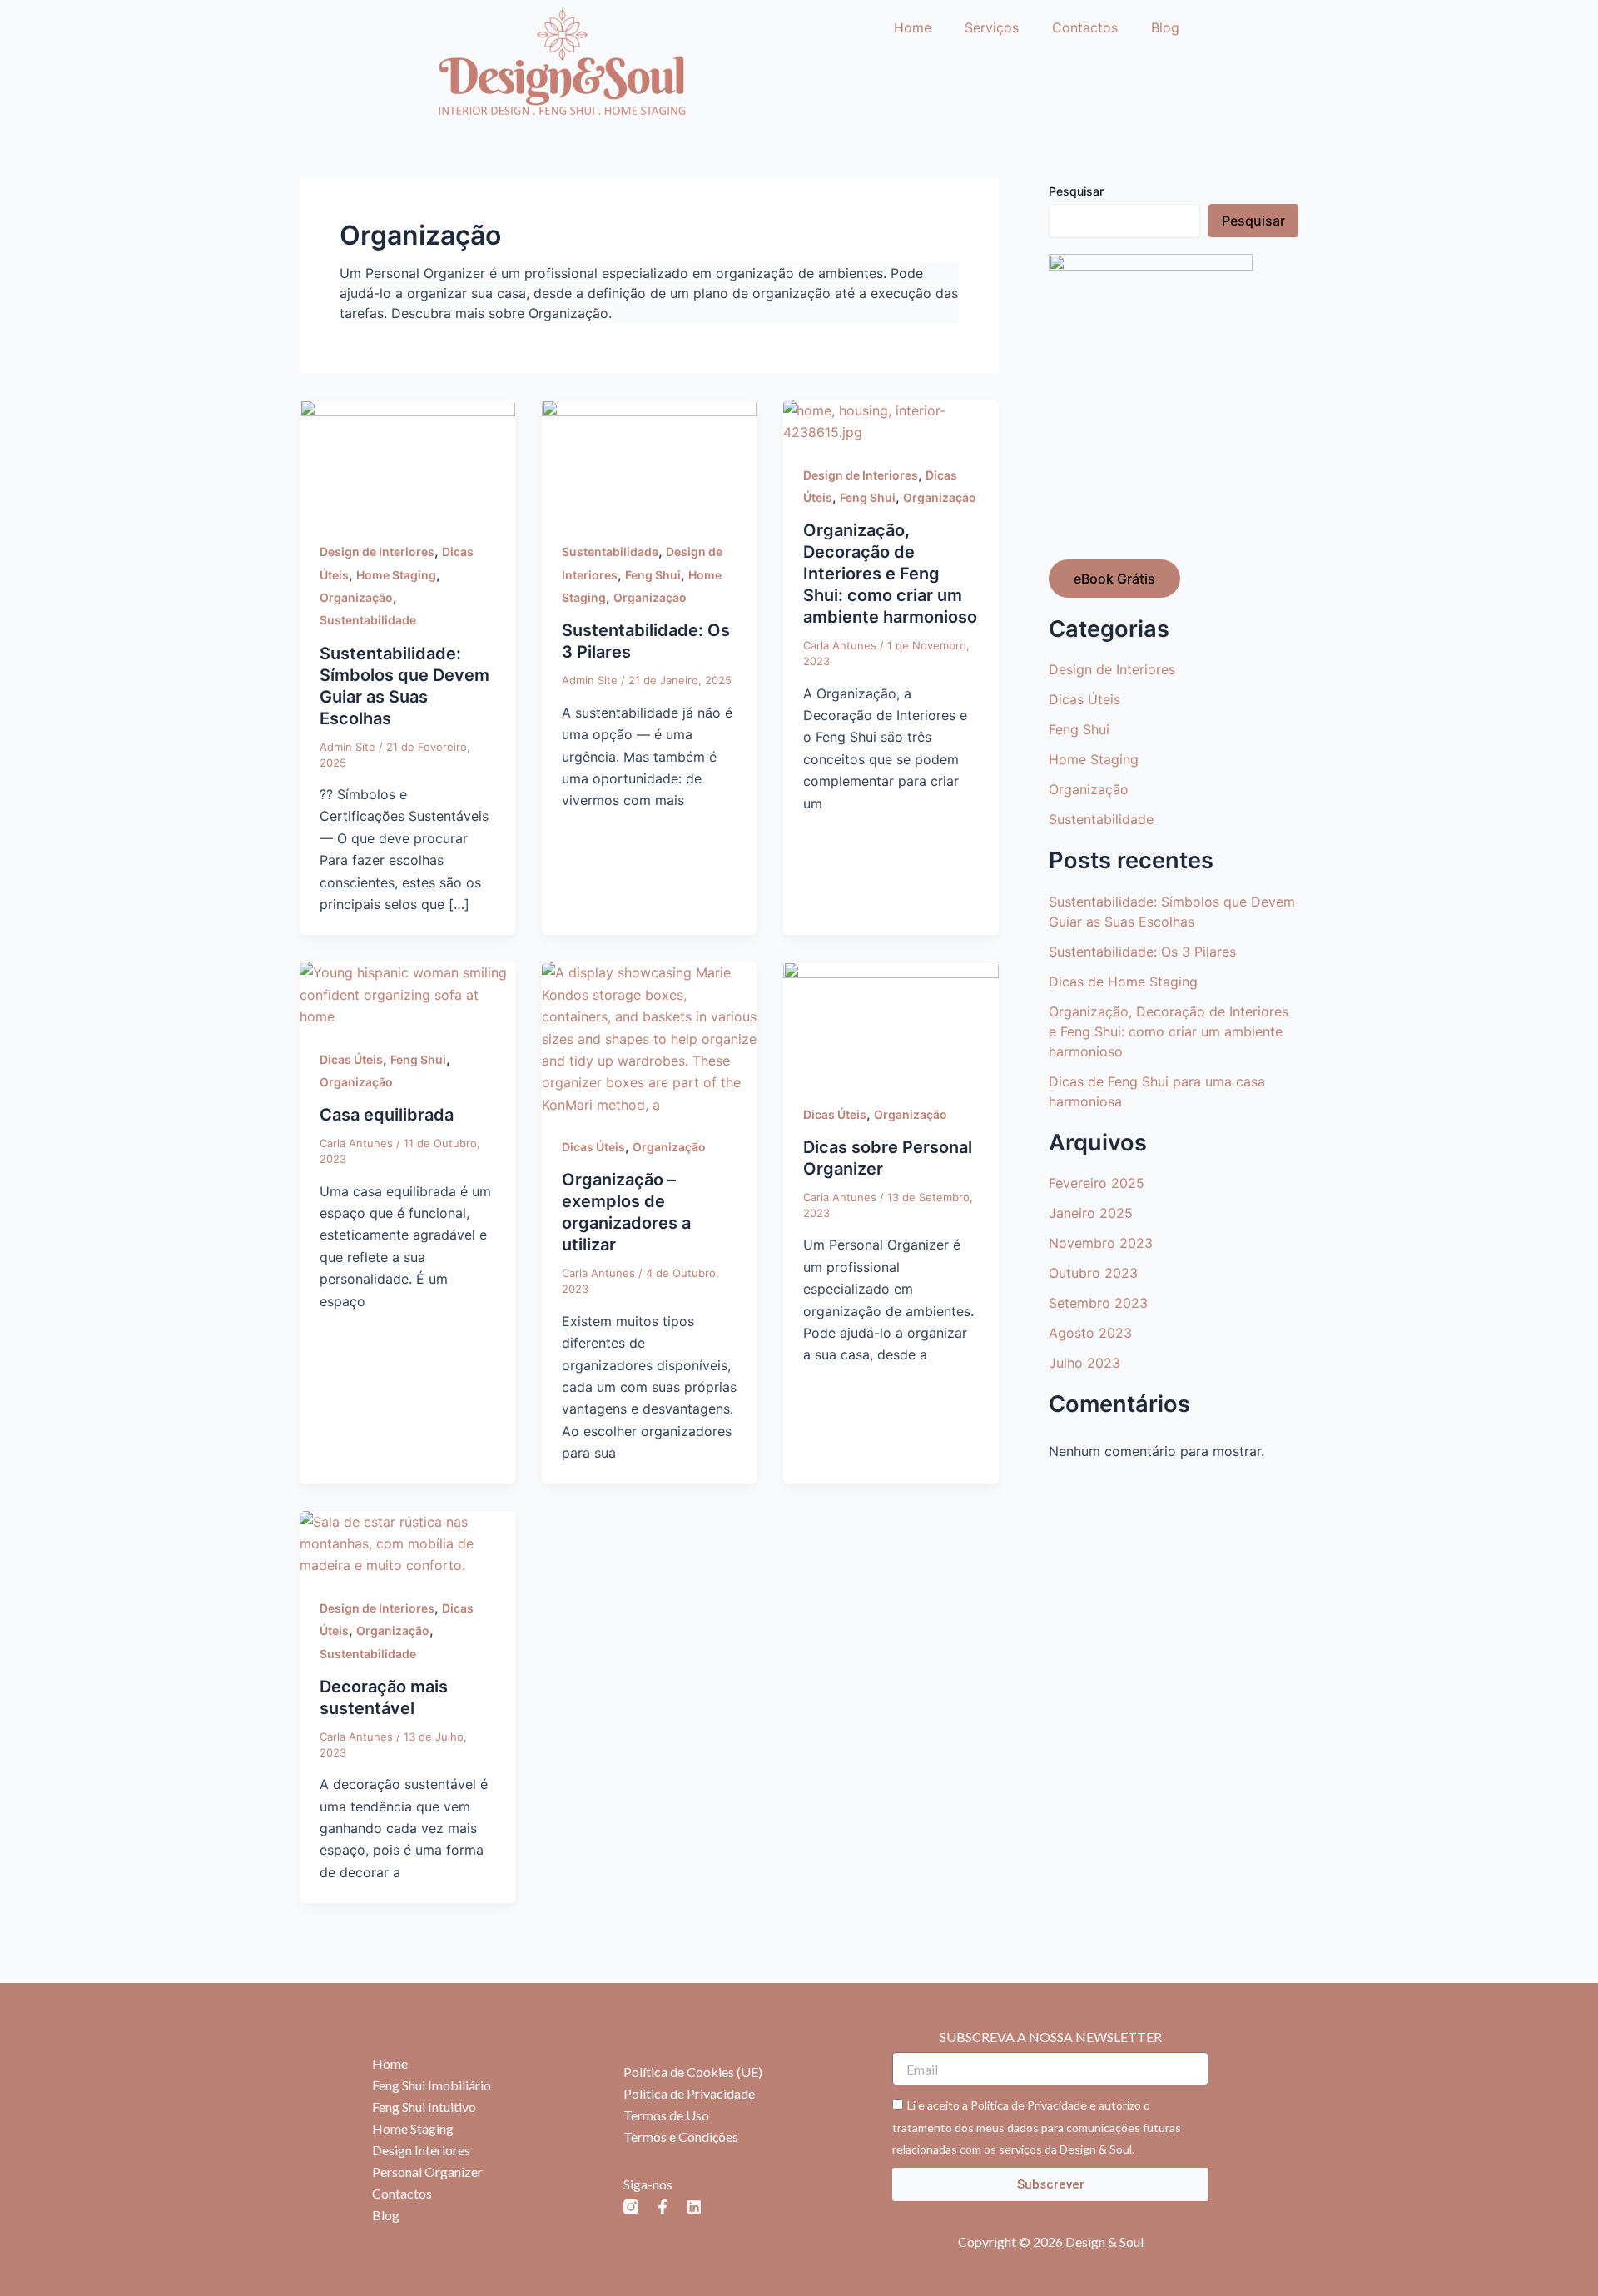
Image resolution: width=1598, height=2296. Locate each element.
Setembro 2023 (1098, 1303)
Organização (356, 597)
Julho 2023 (1084, 1363)
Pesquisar (1076, 191)
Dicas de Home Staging (1123, 982)
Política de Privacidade (689, 2093)
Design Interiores (421, 2150)
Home (913, 27)
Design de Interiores (377, 552)
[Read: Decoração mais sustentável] (407, 1543)
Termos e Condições (681, 2137)
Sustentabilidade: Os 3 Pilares (1142, 952)
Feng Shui (653, 575)
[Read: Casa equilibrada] (407, 993)
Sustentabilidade (368, 620)
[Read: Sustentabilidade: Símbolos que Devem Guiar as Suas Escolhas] (407, 459)
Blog (1165, 27)
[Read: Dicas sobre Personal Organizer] (891, 1021)
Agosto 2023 (1090, 1333)
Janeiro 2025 (1091, 1213)
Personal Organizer (427, 2172)
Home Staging (396, 575)
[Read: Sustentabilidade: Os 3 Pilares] (650, 459)
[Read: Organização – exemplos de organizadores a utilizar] (650, 1037)
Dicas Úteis (351, 1059)
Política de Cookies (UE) (693, 2072)
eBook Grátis (1114, 579)
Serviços (992, 27)
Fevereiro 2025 (1097, 1183)
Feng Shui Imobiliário (432, 2085)
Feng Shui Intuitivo (424, 2107)
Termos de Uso (666, 2115)
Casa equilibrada (387, 1115)
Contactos (1085, 27)
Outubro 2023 (1093, 1273)
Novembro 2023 (1101, 1243)
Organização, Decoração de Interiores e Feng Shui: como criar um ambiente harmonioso (890, 574)
